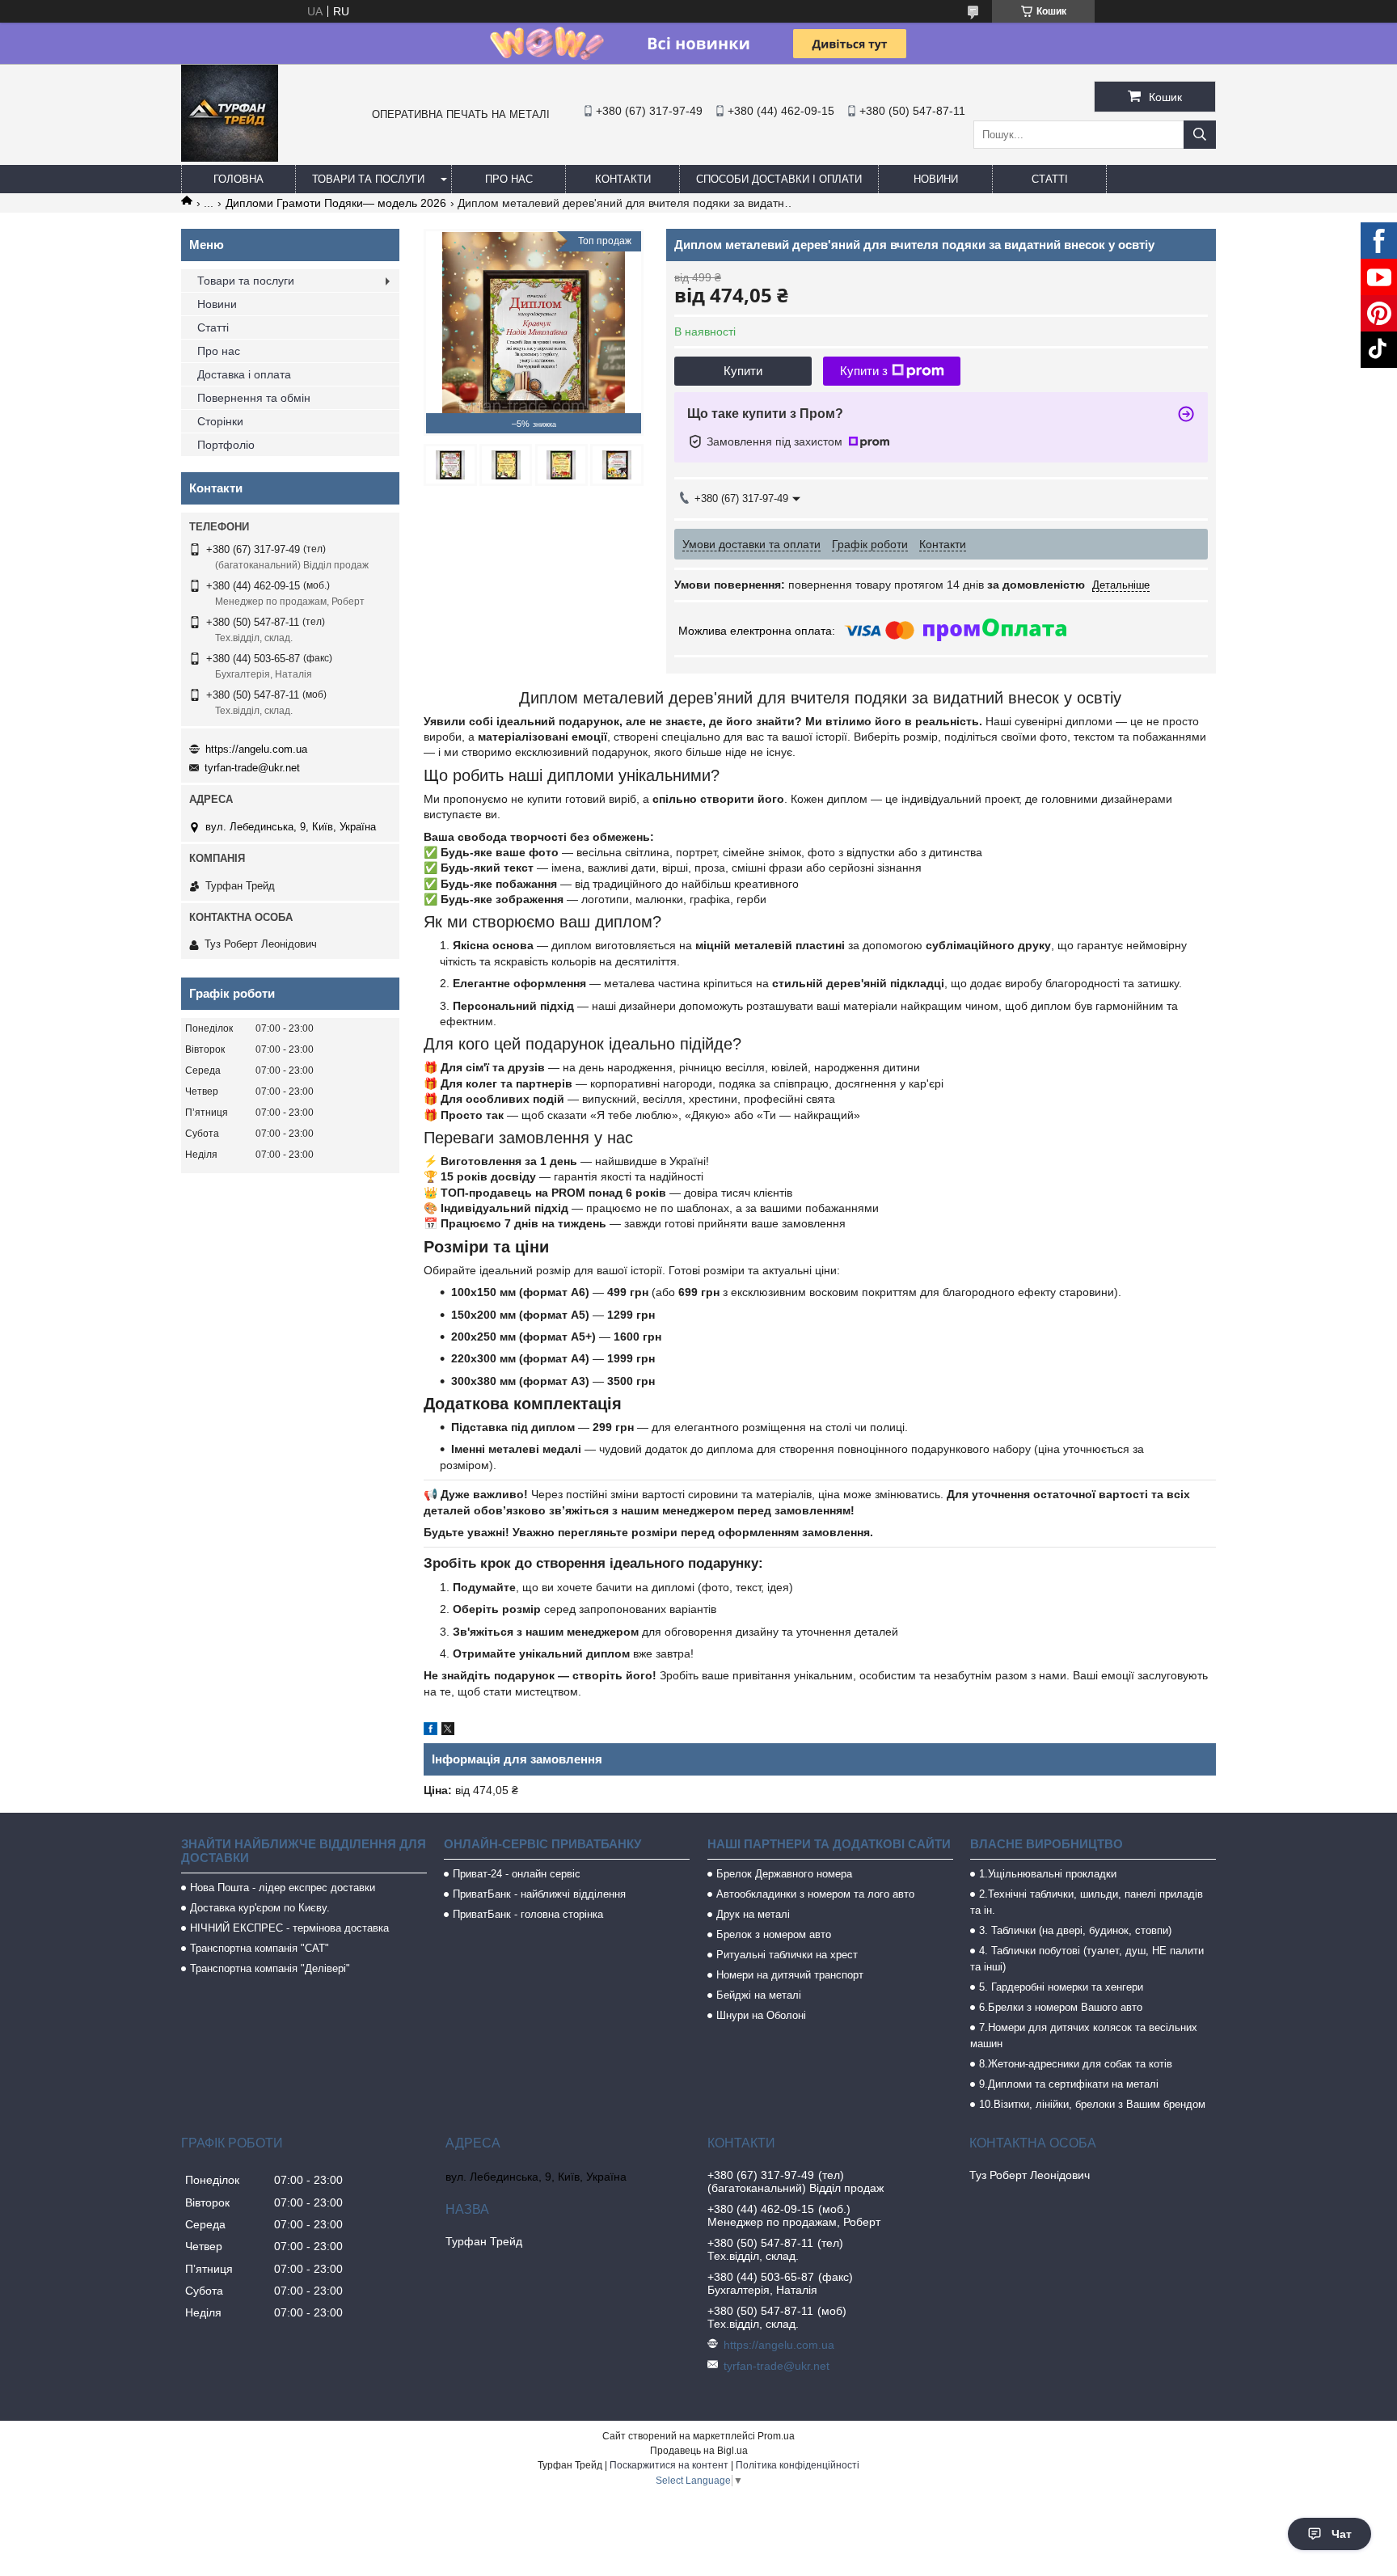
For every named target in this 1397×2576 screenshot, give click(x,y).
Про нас (509, 179)
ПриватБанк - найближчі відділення (539, 1894)
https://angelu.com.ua (256, 749)
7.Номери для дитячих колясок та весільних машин (1084, 2035)
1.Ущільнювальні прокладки (1048, 1874)
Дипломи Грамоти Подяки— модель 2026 (336, 203)
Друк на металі (753, 1914)
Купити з (864, 371)
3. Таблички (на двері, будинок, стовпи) (1075, 1930)
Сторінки (220, 421)
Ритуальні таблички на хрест (787, 1955)
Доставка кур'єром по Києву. (260, 1908)
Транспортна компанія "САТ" (260, 1948)
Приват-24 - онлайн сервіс (517, 1874)
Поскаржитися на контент (669, 2465)
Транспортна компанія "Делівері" (270, 1968)
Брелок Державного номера (784, 1874)
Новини (936, 179)
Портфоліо (226, 445)
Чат (1342, 2534)
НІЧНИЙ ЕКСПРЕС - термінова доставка (289, 1928)
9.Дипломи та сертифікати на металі (1069, 2084)
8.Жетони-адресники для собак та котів (1076, 2064)
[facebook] (430, 1731)
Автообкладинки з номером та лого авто (815, 1894)
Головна (238, 179)
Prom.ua (776, 2436)
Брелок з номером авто (774, 1934)
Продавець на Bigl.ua (699, 2451)
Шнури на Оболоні (761, 2015)
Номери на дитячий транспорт (790, 1975)
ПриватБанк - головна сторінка (528, 1914)
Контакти (623, 179)
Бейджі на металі (759, 1995)
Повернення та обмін (254, 398)
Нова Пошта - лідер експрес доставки (283, 1888)
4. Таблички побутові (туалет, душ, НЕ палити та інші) (1087, 1959)
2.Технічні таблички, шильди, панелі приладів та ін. (1087, 1902)
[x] (448, 1731)
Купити (743, 371)
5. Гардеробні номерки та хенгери (1061, 1987)
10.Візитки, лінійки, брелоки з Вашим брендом (1092, 2104)
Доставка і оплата (244, 374)
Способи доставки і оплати (779, 179)
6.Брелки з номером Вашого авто (1061, 2007)
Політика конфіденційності (798, 2465)
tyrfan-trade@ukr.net (252, 768)
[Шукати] (1200, 135)
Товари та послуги (368, 179)
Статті (1050, 179)
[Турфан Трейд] (230, 158)
